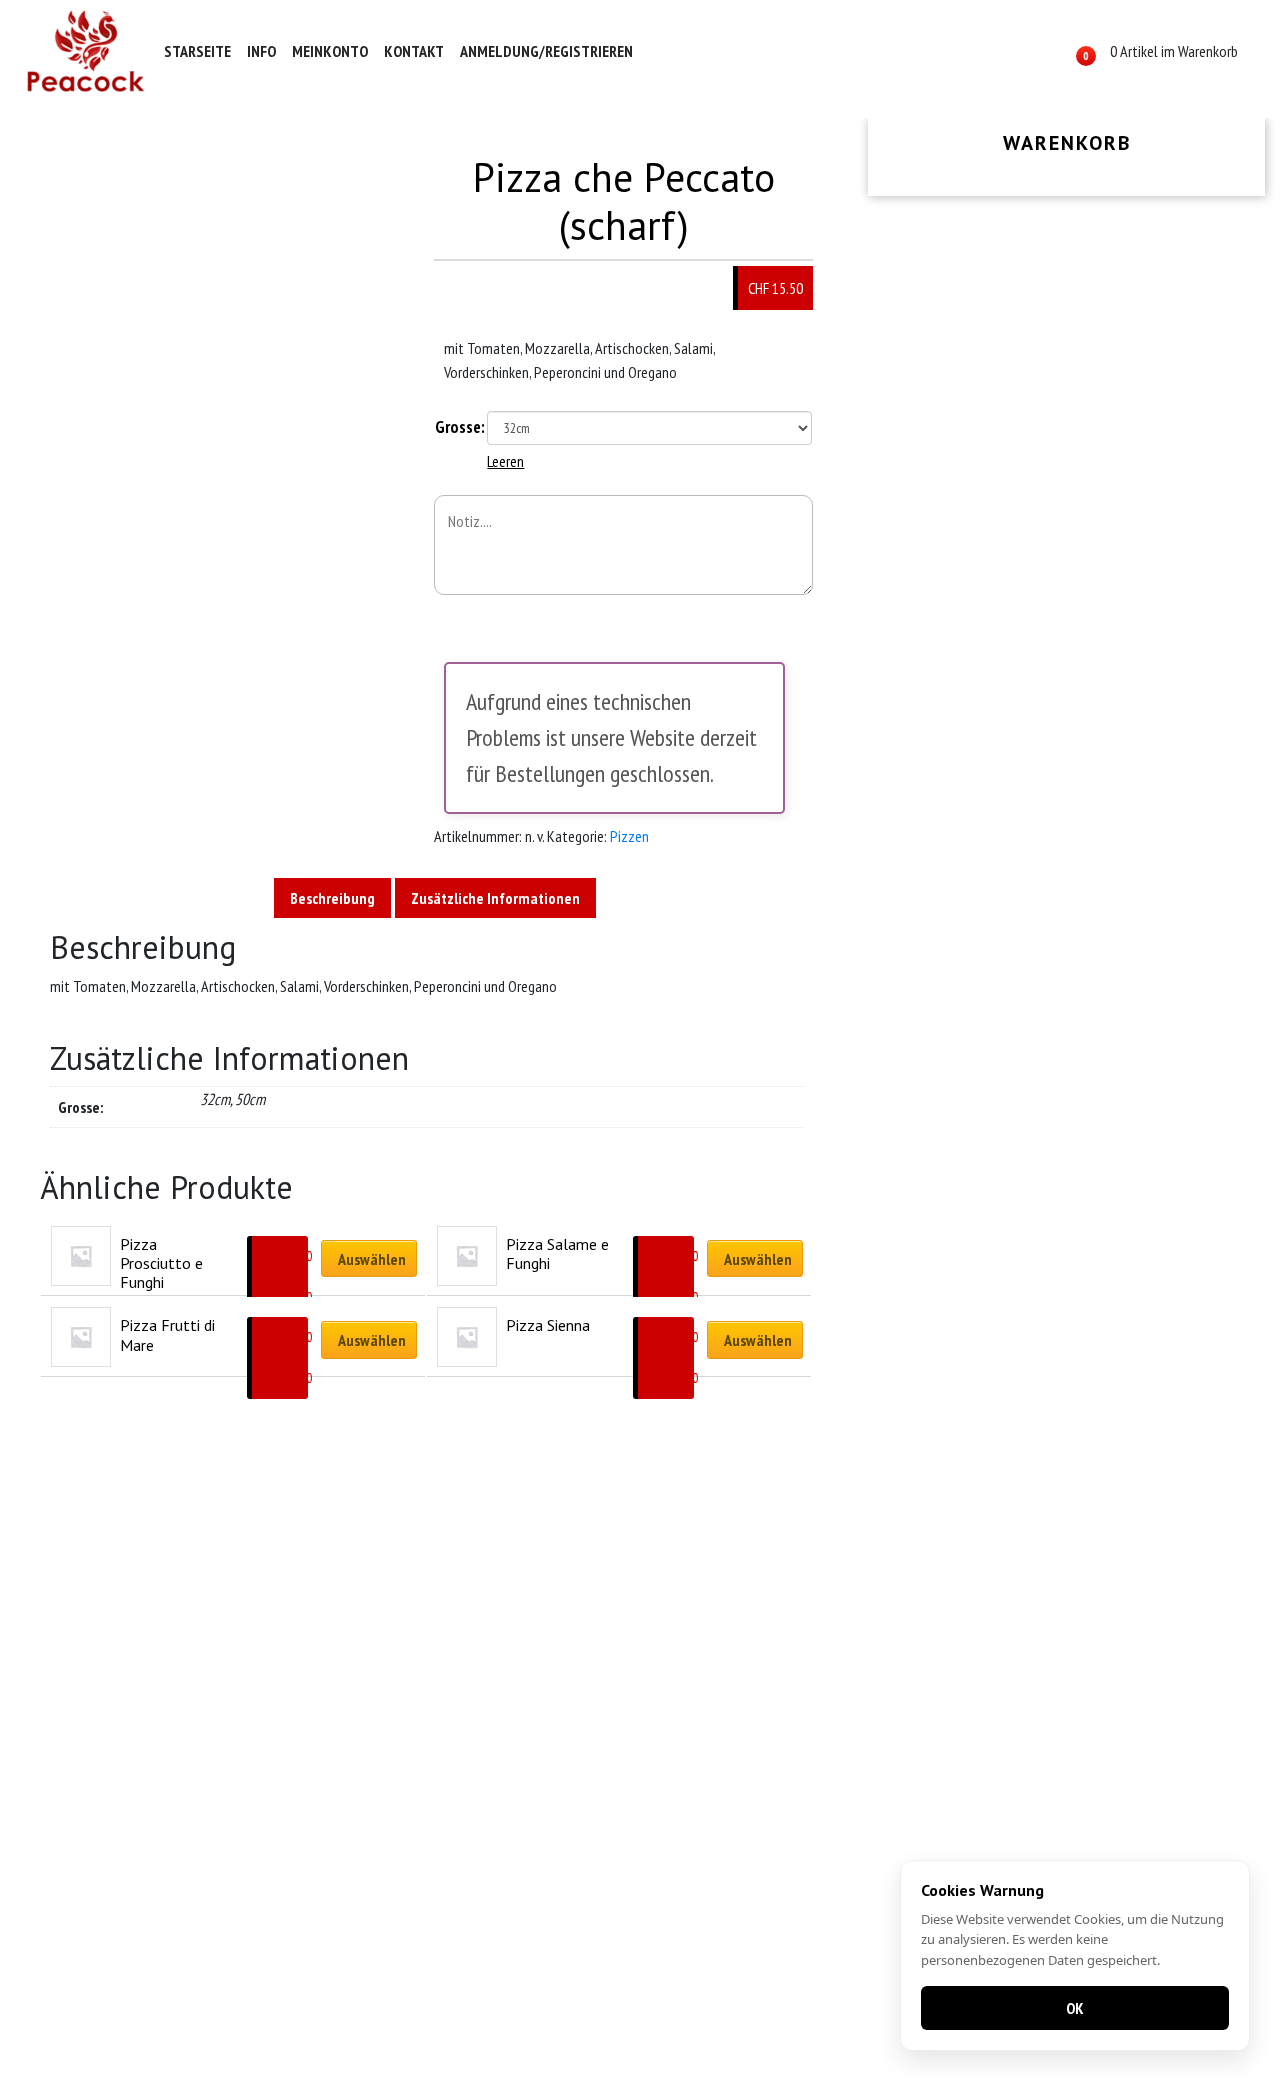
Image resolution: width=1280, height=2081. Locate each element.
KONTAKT (414, 51)
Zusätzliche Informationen (495, 898)
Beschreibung (332, 898)
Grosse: (460, 427)
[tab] (332, 898)
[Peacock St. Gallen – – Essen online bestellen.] (86, 51)
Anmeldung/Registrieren (546, 51)
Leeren (505, 461)
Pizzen (629, 836)
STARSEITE (197, 51)
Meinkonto (330, 51)
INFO (261, 51)
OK (1075, 2008)
